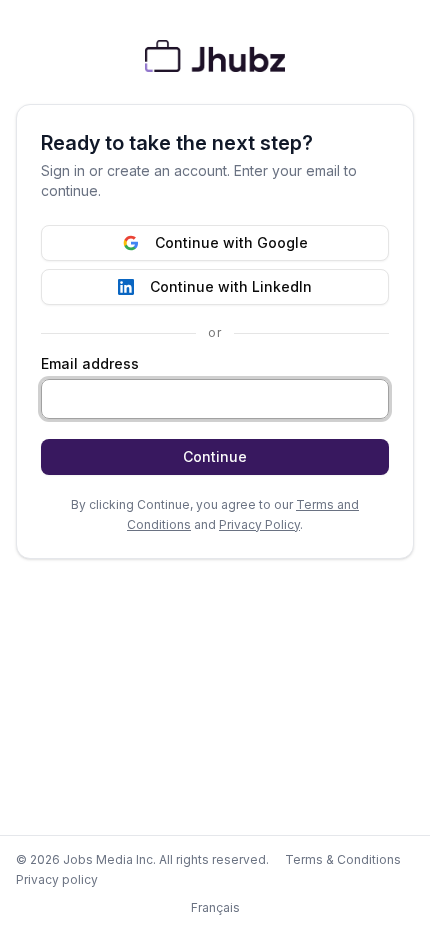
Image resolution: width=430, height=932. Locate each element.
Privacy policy (57, 879)
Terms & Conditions (343, 859)
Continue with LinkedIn (231, 286)
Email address (90, 364)
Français (215, 907)
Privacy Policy (259, 524)
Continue (215, 456)
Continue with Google (231, 242)
